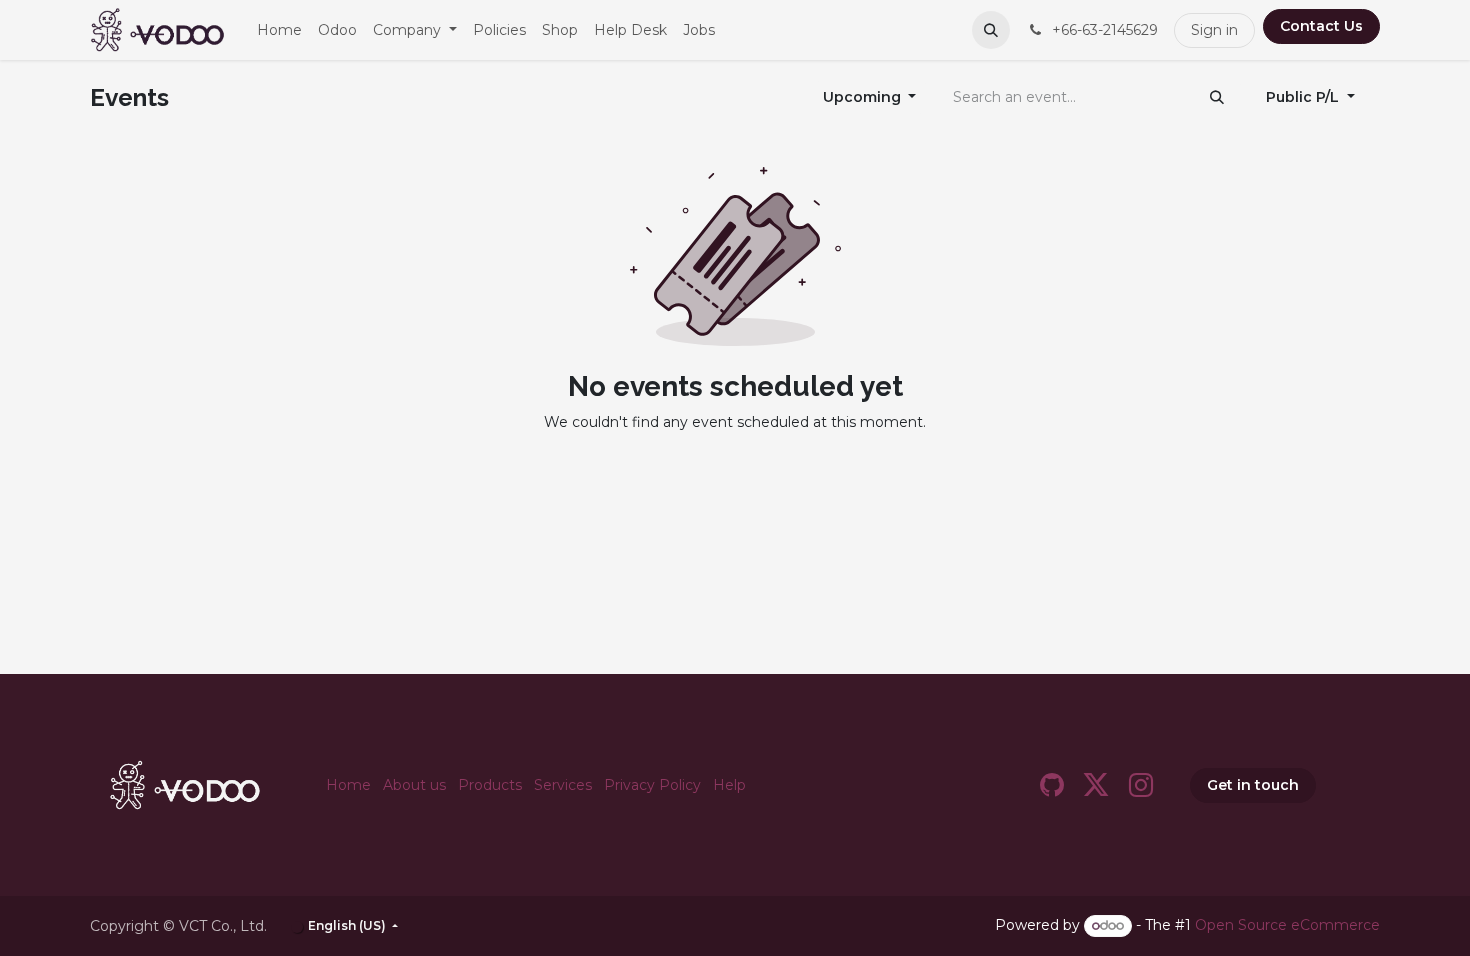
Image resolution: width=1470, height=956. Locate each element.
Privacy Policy (652, 785)
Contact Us (1321, 26)
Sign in (1214, 30)
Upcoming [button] (864, 97)
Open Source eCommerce (1287, 925)
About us (414, 785)
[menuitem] (279, 30)
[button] (991, 30)
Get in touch (1253, 785)
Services (563, 785)
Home (348, 785)
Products (490, 785)
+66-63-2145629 (1103, 30)
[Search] (1217, 97)
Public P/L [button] (1304, 97)
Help (729, 785)
